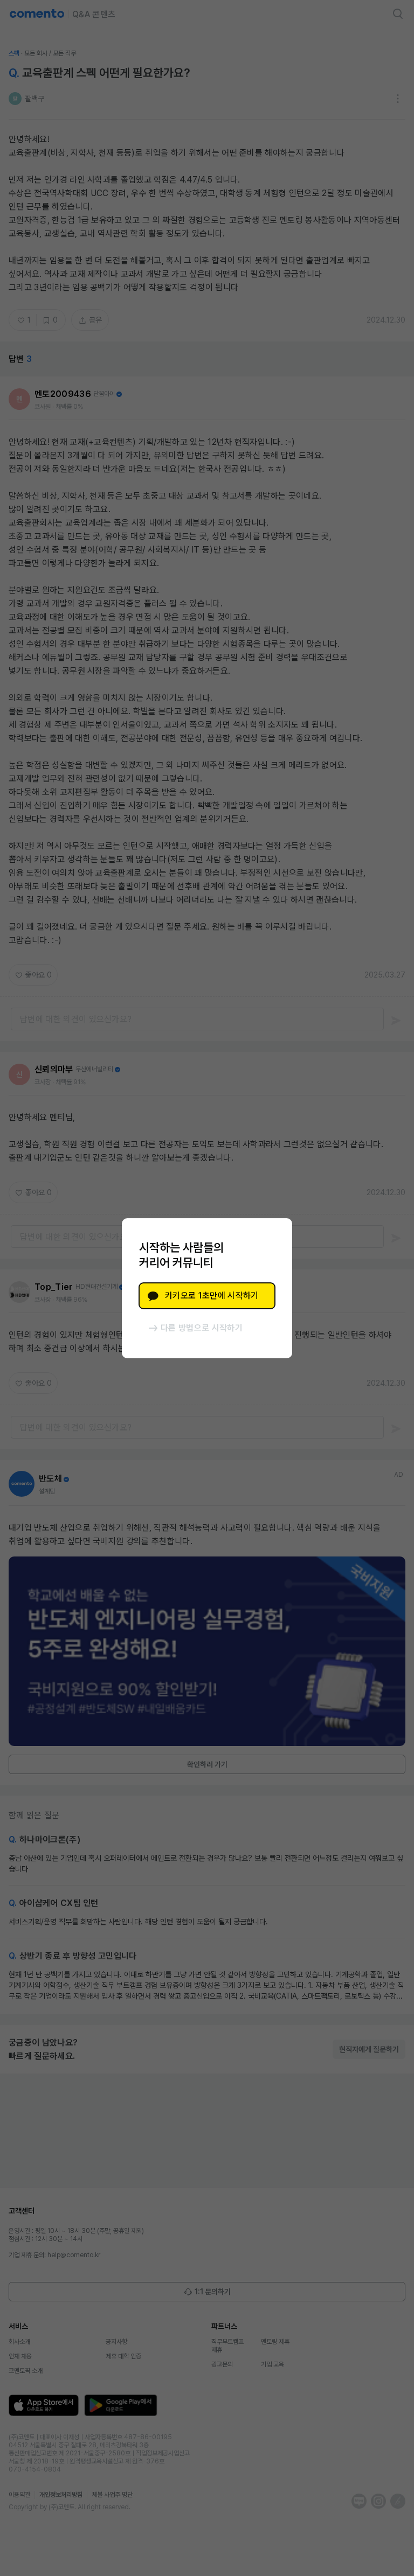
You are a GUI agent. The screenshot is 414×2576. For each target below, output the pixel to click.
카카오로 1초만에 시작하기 (212, 1296)
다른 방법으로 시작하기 (202, 1328)
